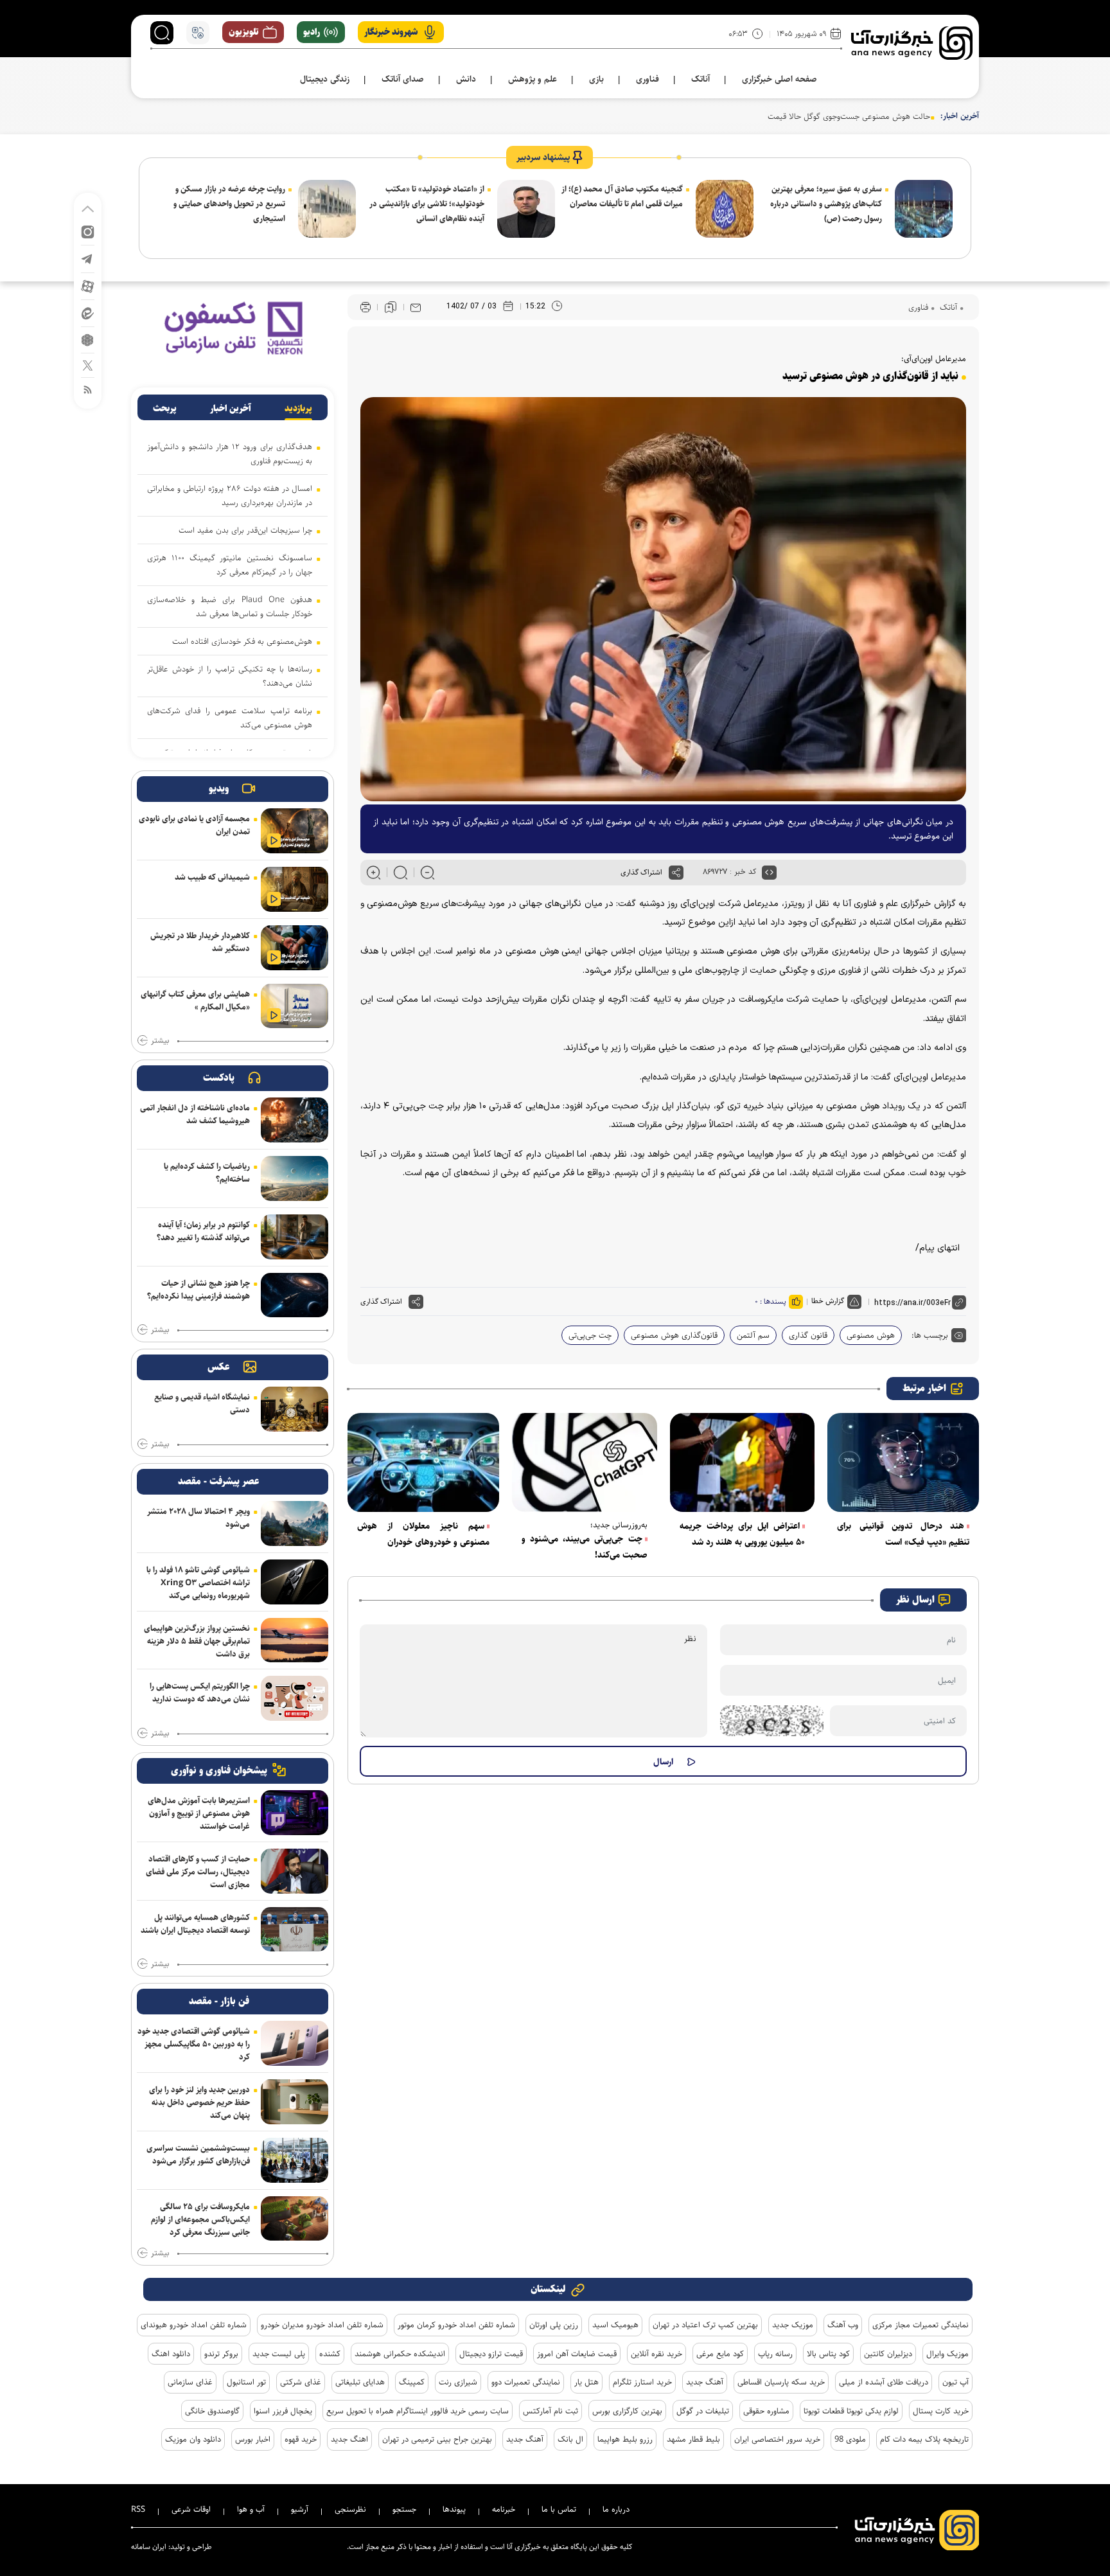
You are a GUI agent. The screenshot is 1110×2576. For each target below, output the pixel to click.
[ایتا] (88, 313)
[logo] (912, 43)
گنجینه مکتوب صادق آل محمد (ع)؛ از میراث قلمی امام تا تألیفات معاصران (622, 196)
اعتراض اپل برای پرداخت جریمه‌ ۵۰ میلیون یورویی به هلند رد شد (743, 1534)
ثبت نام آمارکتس (551, 2411)
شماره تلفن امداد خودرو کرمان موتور (456, 2325)
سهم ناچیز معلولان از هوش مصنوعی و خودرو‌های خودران (423, 1534)
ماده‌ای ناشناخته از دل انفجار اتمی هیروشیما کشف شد (195, 1114)
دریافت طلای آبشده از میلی (884, 2382)
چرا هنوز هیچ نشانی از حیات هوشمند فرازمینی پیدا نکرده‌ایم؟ (198, 1290)
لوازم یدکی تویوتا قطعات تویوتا (851, 2411)
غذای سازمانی (190, 2382)
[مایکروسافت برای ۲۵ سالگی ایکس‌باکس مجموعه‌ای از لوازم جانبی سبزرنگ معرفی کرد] (295, 2219)
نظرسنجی (350, 2509)
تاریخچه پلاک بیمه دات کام (924, 2439)
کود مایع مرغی (720, 2354)
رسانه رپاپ (775, 2354)
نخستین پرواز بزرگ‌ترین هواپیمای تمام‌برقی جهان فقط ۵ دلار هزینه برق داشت (197, 1641)
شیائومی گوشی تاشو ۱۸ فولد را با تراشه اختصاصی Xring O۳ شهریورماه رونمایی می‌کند (198, 1583)
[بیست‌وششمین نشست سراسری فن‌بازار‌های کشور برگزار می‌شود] (295, 2160)
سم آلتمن (753, 1335)
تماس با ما (559, 2509)
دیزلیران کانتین (888, 2354)
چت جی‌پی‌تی (590, 1335)
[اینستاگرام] (88, 231)
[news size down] (427, 873)
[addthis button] (676, 873)
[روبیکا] (88, 339)
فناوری (918, 307)
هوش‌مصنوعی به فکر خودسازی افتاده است (242, 641)
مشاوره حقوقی (766, 2411)
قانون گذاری (808, 1335)
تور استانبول (246, 2382)
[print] (366, 307)
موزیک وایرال (947, 2354)
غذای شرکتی (301, 2382)
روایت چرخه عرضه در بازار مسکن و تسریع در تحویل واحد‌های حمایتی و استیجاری (229, 204)
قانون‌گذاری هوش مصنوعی (674, 1335)
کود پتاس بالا (828, 2354)
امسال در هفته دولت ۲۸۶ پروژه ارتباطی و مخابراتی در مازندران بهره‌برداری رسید (230, 495)
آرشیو (300, 2509)
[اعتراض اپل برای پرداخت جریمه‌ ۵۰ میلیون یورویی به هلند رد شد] (743, 1462)
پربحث (165, 409)
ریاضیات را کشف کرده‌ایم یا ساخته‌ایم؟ (207, 1173)
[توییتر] (88, 365)
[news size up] (374, 873)
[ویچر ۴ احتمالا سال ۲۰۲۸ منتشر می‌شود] (295, 1523)
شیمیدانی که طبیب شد (212, 877)
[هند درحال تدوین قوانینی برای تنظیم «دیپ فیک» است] (903, 1462)
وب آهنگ (843, 2325)
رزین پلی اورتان (554, 2325)
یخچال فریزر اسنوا (283, 2411)
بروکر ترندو (221, 2354)
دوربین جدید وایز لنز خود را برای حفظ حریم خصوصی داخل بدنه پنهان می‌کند (199, 2102)
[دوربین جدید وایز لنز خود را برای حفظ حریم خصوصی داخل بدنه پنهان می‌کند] (295, 2102)
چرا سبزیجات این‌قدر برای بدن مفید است (245, 530)
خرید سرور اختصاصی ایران (777, 2439)
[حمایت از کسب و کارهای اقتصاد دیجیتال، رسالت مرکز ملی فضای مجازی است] (295, 1871)
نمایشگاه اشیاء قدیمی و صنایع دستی (202, 1403)
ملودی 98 (850, 2439)
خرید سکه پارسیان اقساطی (781, 2382)
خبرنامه (504, 2509)
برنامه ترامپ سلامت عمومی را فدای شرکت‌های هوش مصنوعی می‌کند (230, 718)
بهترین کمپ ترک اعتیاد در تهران (705, 2325)
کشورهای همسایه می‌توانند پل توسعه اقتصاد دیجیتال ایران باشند (195, 1924)
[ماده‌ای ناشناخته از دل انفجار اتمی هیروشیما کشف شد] (295, 1120)
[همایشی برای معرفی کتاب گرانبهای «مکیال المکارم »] (295, 1006)
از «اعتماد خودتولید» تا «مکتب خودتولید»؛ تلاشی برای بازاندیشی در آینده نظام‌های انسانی (427, 204)
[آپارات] (88, 286)
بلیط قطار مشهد (693, 2439)
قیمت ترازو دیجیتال (491, 2354)
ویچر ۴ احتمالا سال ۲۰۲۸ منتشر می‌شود (198, 1518)
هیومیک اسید (615, 2325)
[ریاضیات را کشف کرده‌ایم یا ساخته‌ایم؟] (295, 1178)
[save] (391, 307)
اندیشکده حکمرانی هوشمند (400, 2354)
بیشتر (160, 1041)
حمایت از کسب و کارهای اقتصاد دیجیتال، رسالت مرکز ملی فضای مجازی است (198, 1872)
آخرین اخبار (231, 409)
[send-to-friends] (416, 307)
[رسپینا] (233, 327)
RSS (138, 2509)
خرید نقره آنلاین (656, 2354)
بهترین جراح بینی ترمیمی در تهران (437, 2439)
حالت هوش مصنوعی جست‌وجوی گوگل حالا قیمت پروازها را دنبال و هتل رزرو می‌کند (793, 116)
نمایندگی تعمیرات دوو (526, 2382)
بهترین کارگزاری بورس (627, 2411)
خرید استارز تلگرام (642, 2382)
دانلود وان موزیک (193, 2439)
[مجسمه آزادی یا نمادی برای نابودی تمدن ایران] (295, 831)
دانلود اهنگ (171, 2354)
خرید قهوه (301, 2439)
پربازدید (298, 409)
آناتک (947, 307)
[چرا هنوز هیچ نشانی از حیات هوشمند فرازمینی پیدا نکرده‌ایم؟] (295, 1295)
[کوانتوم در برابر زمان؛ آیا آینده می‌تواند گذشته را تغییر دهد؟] (295, 1237)
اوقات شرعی (191, 2509)
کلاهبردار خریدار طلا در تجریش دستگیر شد (200, 942)
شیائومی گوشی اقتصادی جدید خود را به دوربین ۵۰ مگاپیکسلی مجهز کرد (194, 2044)
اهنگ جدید (349, 2439)
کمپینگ (412, 2382)
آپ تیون (956, 2382)
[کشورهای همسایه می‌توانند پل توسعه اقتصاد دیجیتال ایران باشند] (295, 1930)
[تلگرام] (88, 258)
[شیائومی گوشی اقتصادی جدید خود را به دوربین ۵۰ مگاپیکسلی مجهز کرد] (295, 2043)
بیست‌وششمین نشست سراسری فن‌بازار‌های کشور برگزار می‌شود (198, 2154)
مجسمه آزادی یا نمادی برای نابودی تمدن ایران (194, 825)
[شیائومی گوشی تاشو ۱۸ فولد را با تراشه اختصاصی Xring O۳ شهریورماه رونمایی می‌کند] (295, 1582)
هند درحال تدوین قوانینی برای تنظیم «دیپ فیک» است (903, 1534)
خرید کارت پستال (941, 2411)
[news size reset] (401, 873)
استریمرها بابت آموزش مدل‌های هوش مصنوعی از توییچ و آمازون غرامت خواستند (199, 1813)
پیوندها (454, 2509)
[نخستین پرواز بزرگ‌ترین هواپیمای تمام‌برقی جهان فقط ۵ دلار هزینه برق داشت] (295, 1640)
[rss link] (88, 389)
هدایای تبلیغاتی (360, 2382)
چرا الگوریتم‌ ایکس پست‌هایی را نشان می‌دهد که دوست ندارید (200, 1692)
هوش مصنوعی (871, 1335)
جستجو (404, 2509)
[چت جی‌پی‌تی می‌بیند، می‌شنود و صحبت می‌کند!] (585, 1462)
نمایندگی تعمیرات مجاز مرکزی (921, 2325)
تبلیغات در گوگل (703, 2411)
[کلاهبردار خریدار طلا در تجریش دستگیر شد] (295, 948)
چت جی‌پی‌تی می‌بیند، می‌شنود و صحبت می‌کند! (585, 1547)
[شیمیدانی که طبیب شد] (295, 889)
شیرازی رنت (458, 2382)
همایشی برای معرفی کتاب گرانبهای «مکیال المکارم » (195, 1000)
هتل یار (586, 2382)
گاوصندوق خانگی (212, 2411)
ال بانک (570, 2439)
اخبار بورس (253, 2439)
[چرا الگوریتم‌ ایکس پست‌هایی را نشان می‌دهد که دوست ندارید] (295, 1698)
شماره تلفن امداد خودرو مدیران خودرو (322, 2325)
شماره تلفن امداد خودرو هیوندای (194, 2325)
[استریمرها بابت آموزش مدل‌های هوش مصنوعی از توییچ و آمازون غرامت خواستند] (295, 1813)
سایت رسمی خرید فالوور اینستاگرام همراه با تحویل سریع (418, 2411)
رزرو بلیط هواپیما (625, 2439)
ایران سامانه (149, 2547)
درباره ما (616, 2509)
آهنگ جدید (705, 2382)
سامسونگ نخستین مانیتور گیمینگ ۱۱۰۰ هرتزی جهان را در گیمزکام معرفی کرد (230, 565)
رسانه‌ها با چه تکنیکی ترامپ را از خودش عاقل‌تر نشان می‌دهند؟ (230, 676)
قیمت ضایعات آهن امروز (577, 2354)
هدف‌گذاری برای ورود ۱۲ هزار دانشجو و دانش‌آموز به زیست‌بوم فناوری (230, 454)
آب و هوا (251, 2509)
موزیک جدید (793, 2325)
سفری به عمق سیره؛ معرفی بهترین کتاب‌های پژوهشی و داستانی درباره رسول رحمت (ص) (826, 204)
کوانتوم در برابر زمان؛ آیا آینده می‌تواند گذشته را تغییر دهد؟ (203, 1231)
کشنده (330, 2354)
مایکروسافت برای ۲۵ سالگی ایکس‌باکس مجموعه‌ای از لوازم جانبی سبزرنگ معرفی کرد (200, 2219)
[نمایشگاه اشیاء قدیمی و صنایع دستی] (295, 1409)
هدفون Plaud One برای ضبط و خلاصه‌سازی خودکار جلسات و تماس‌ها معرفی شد (230, 607)
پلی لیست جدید (279, 2354)
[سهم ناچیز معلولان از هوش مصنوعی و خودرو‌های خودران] (423, 1462)
